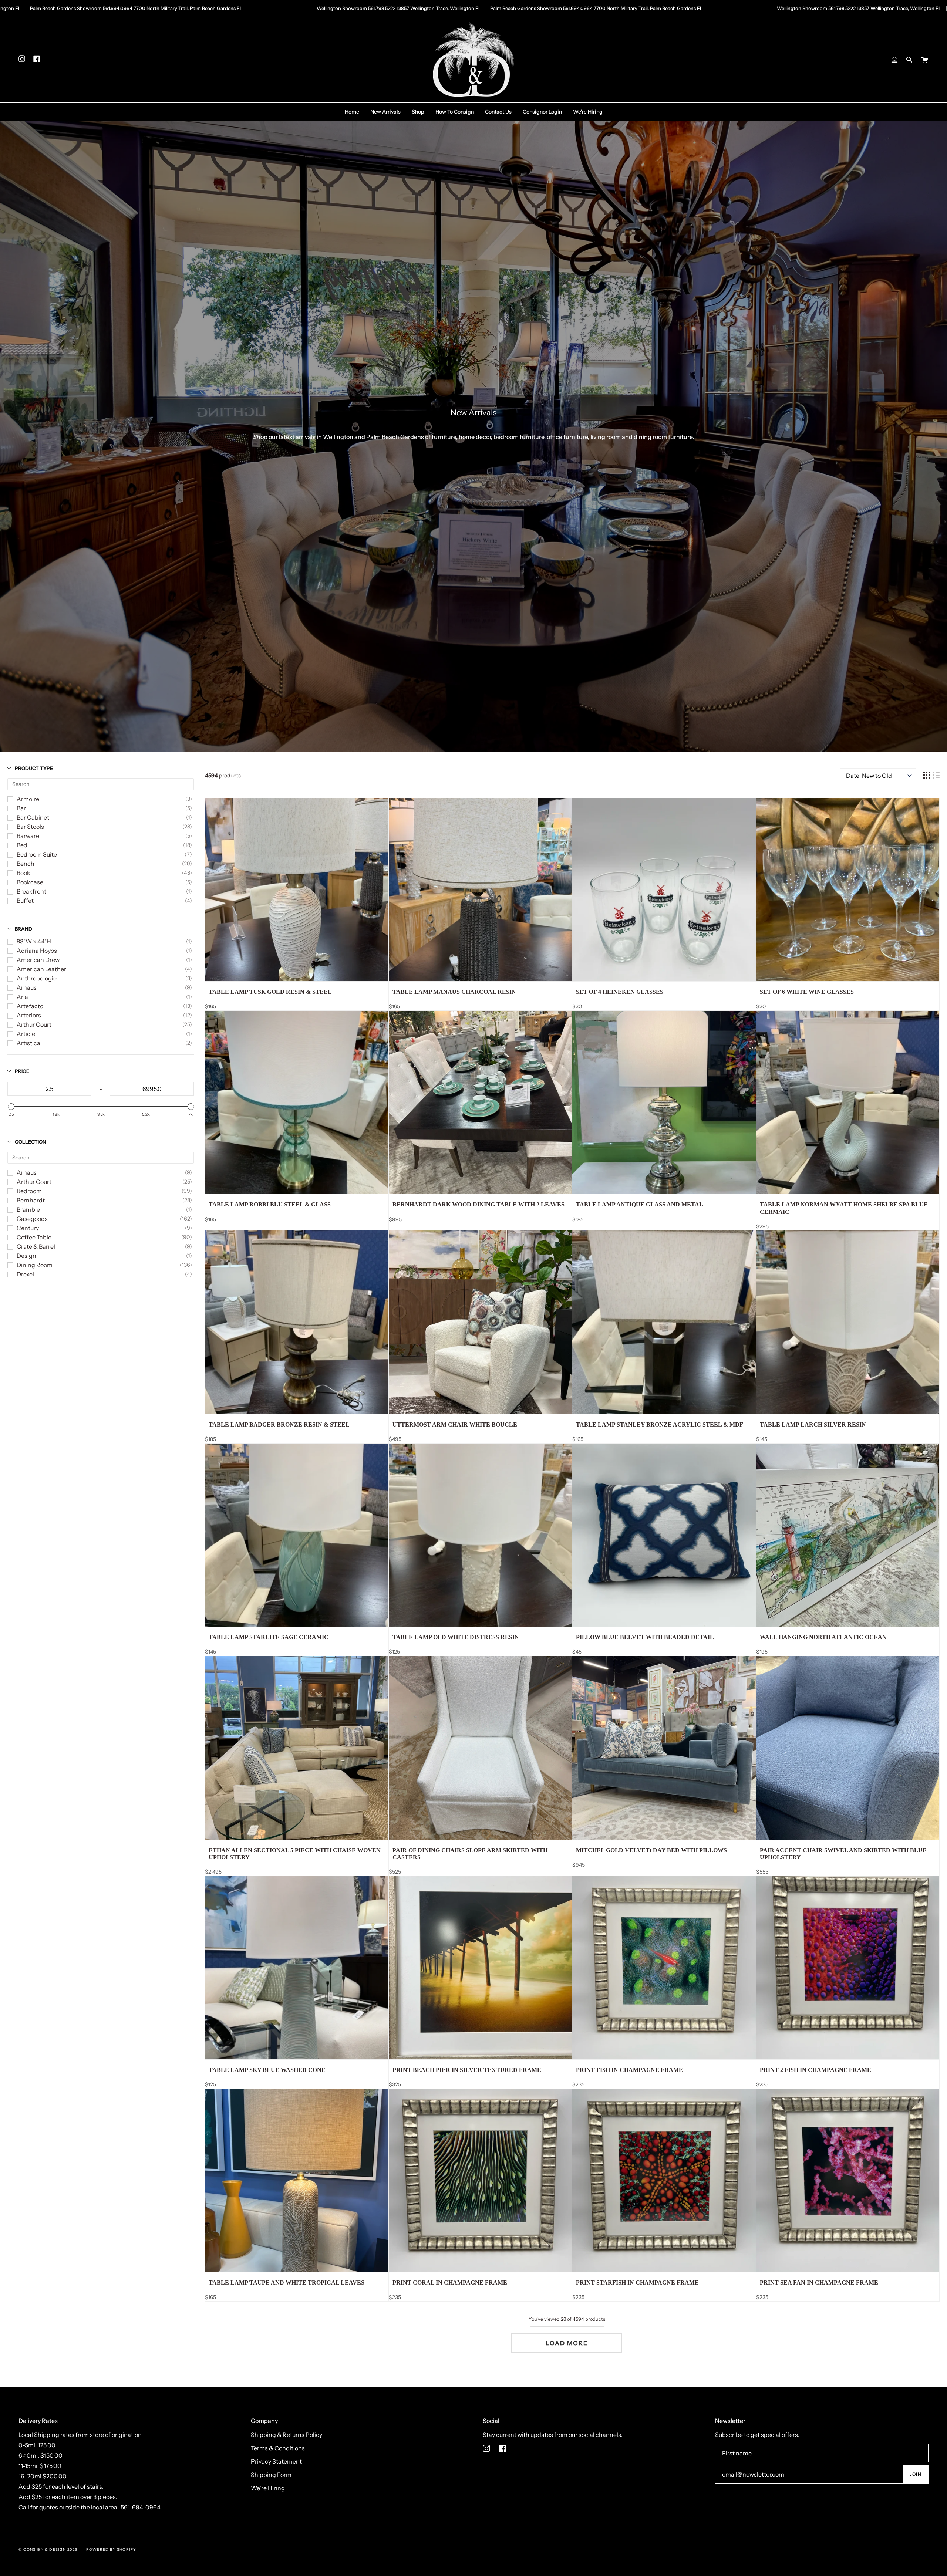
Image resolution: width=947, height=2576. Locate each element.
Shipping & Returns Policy (287, 2435)
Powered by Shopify (111, 2550)
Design (26, 1256)
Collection (31, 1142)
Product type (34, 768)
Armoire (28, 799)
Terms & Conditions (278, 2448)
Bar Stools (30, 827)
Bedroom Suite (37, 854)
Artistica (28, 1043)
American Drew (38, 960)
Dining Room (35, 1265)
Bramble (28, 1209)
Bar (21, 808)
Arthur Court (34, 1024)
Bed (22, 845)
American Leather (41, 969)
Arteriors (29, 1015)
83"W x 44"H (34, 941)
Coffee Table (34, 1237)
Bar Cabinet (33, 817)
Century (28, 1228)
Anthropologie (37, 978)
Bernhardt (31, 1200)
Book (23, 873)
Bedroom (29, 1191)
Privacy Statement (276, 2461)
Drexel (25, 1274)
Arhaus (27, 987)
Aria (22, 997)
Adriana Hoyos (37, 951)
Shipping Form (271, 2475)
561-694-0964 (141, 2507)
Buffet (25, 901)
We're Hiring (268, 2488)
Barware (28, 836)
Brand (23, 929)
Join (916, 2474)
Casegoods (32, 1219)
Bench (26, 864)
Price (22, 1071)
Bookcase (30, 882)
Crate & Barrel (36, 1246)
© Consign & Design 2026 (48, 2550)
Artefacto (30, 1006)
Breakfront (31, 891)
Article (26, 1034)
